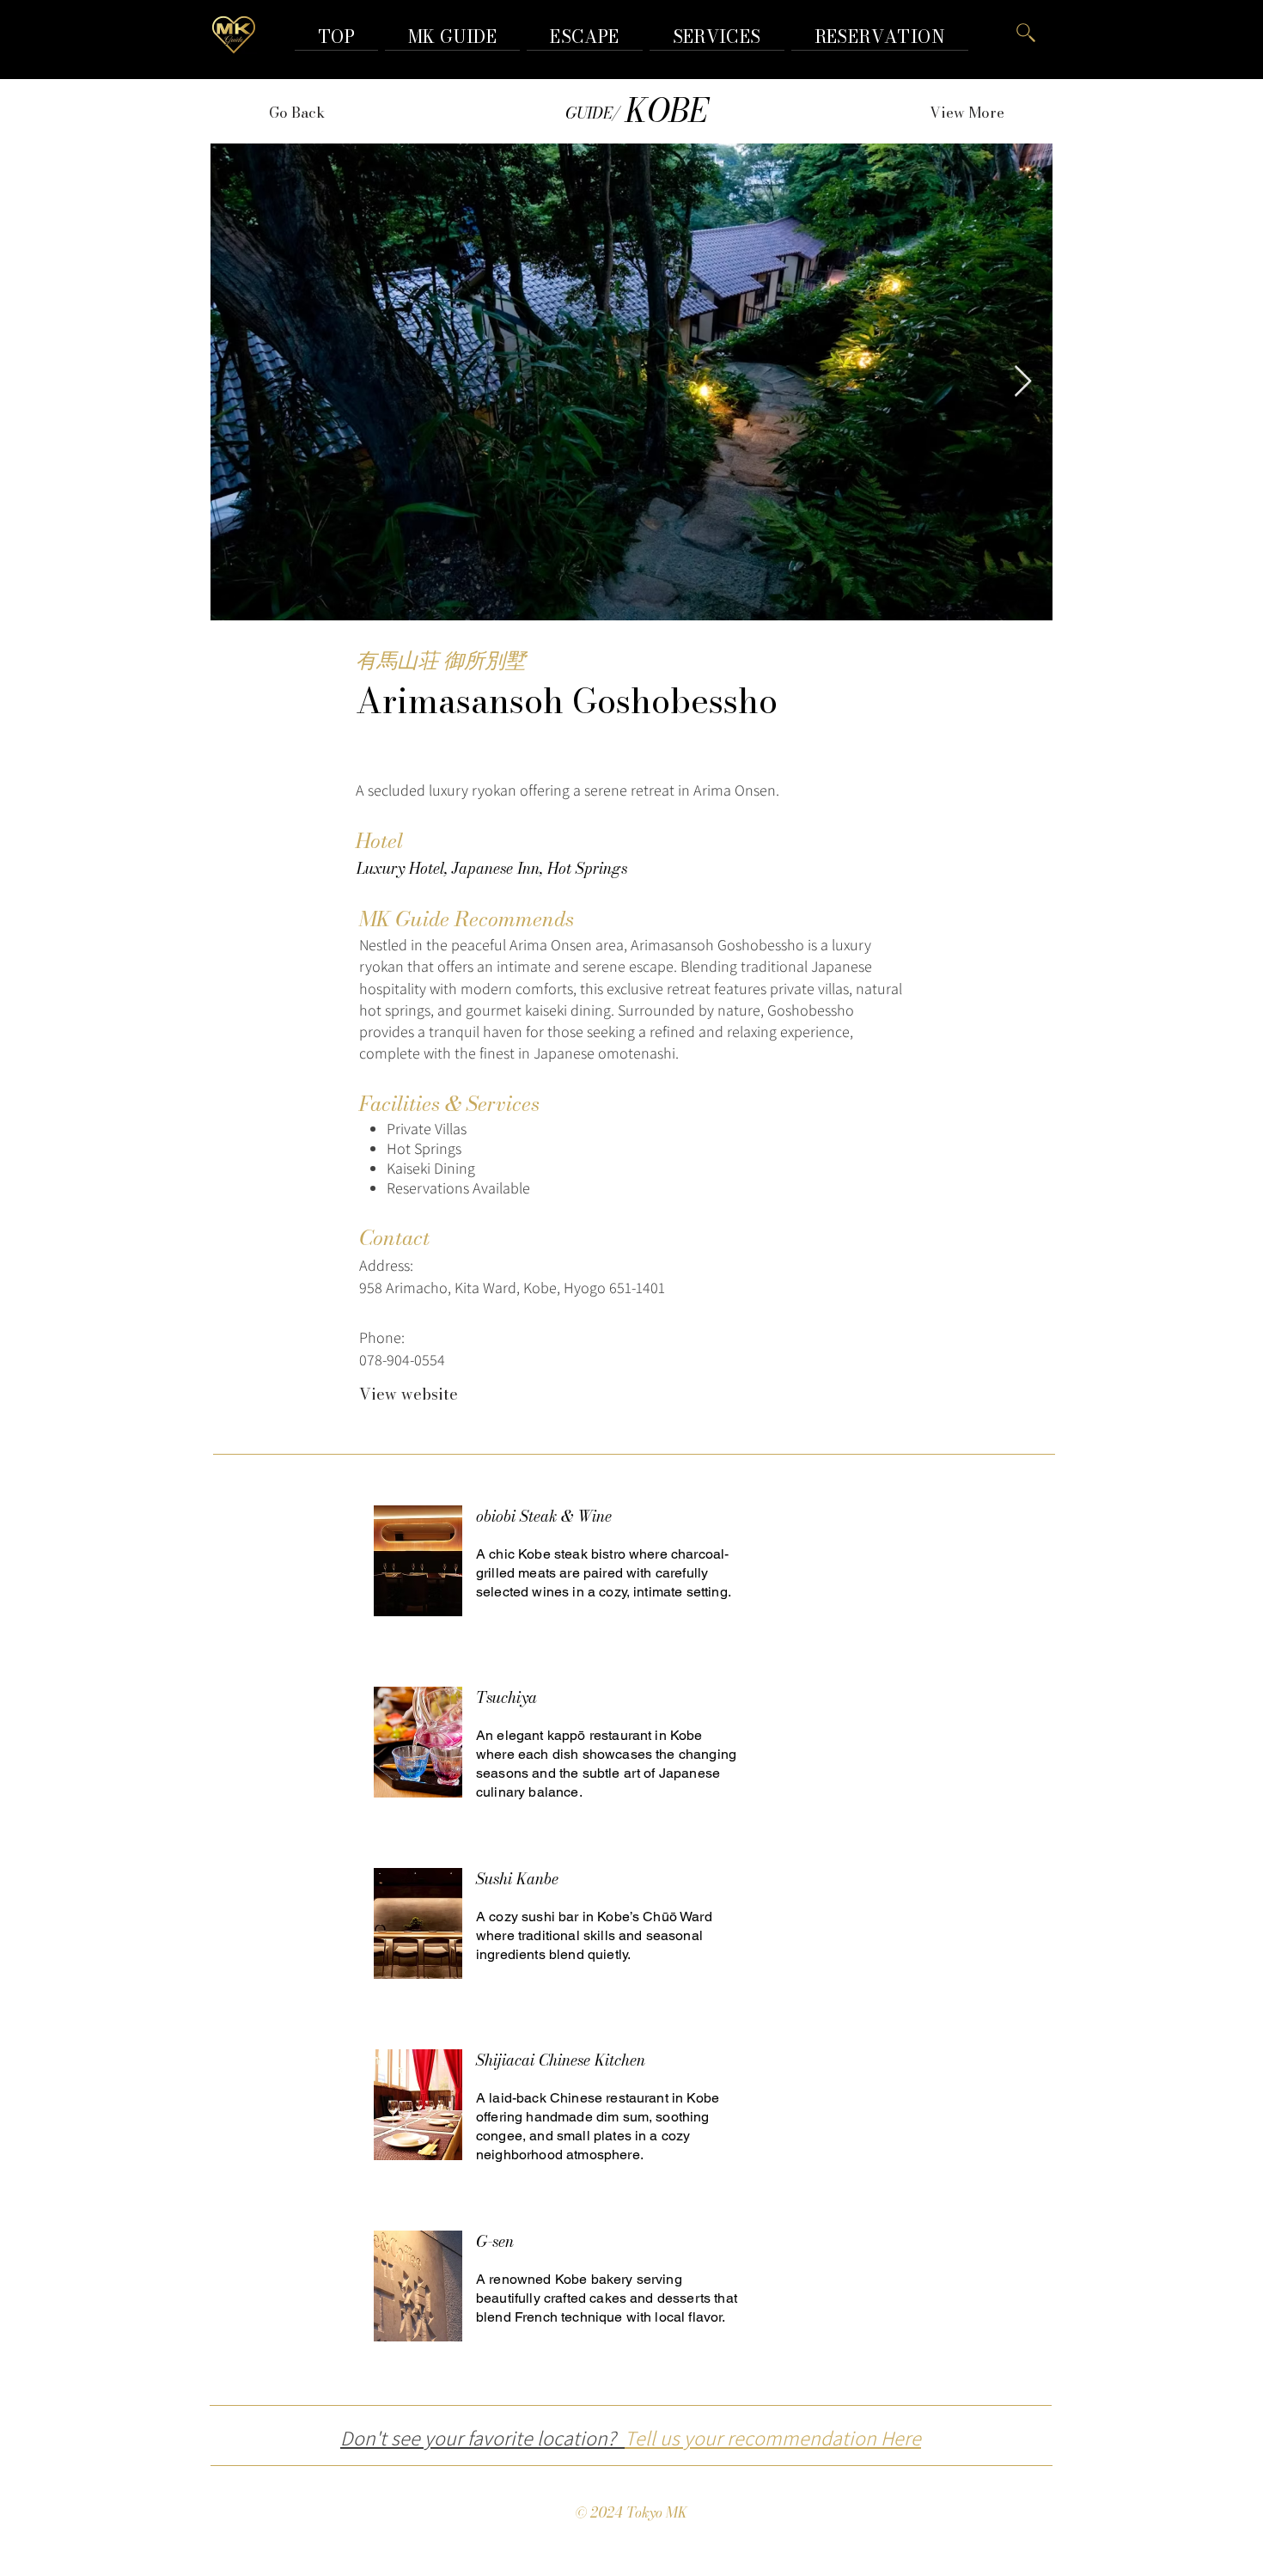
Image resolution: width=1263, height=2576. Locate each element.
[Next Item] (1023, 382)
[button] (880, 37)
